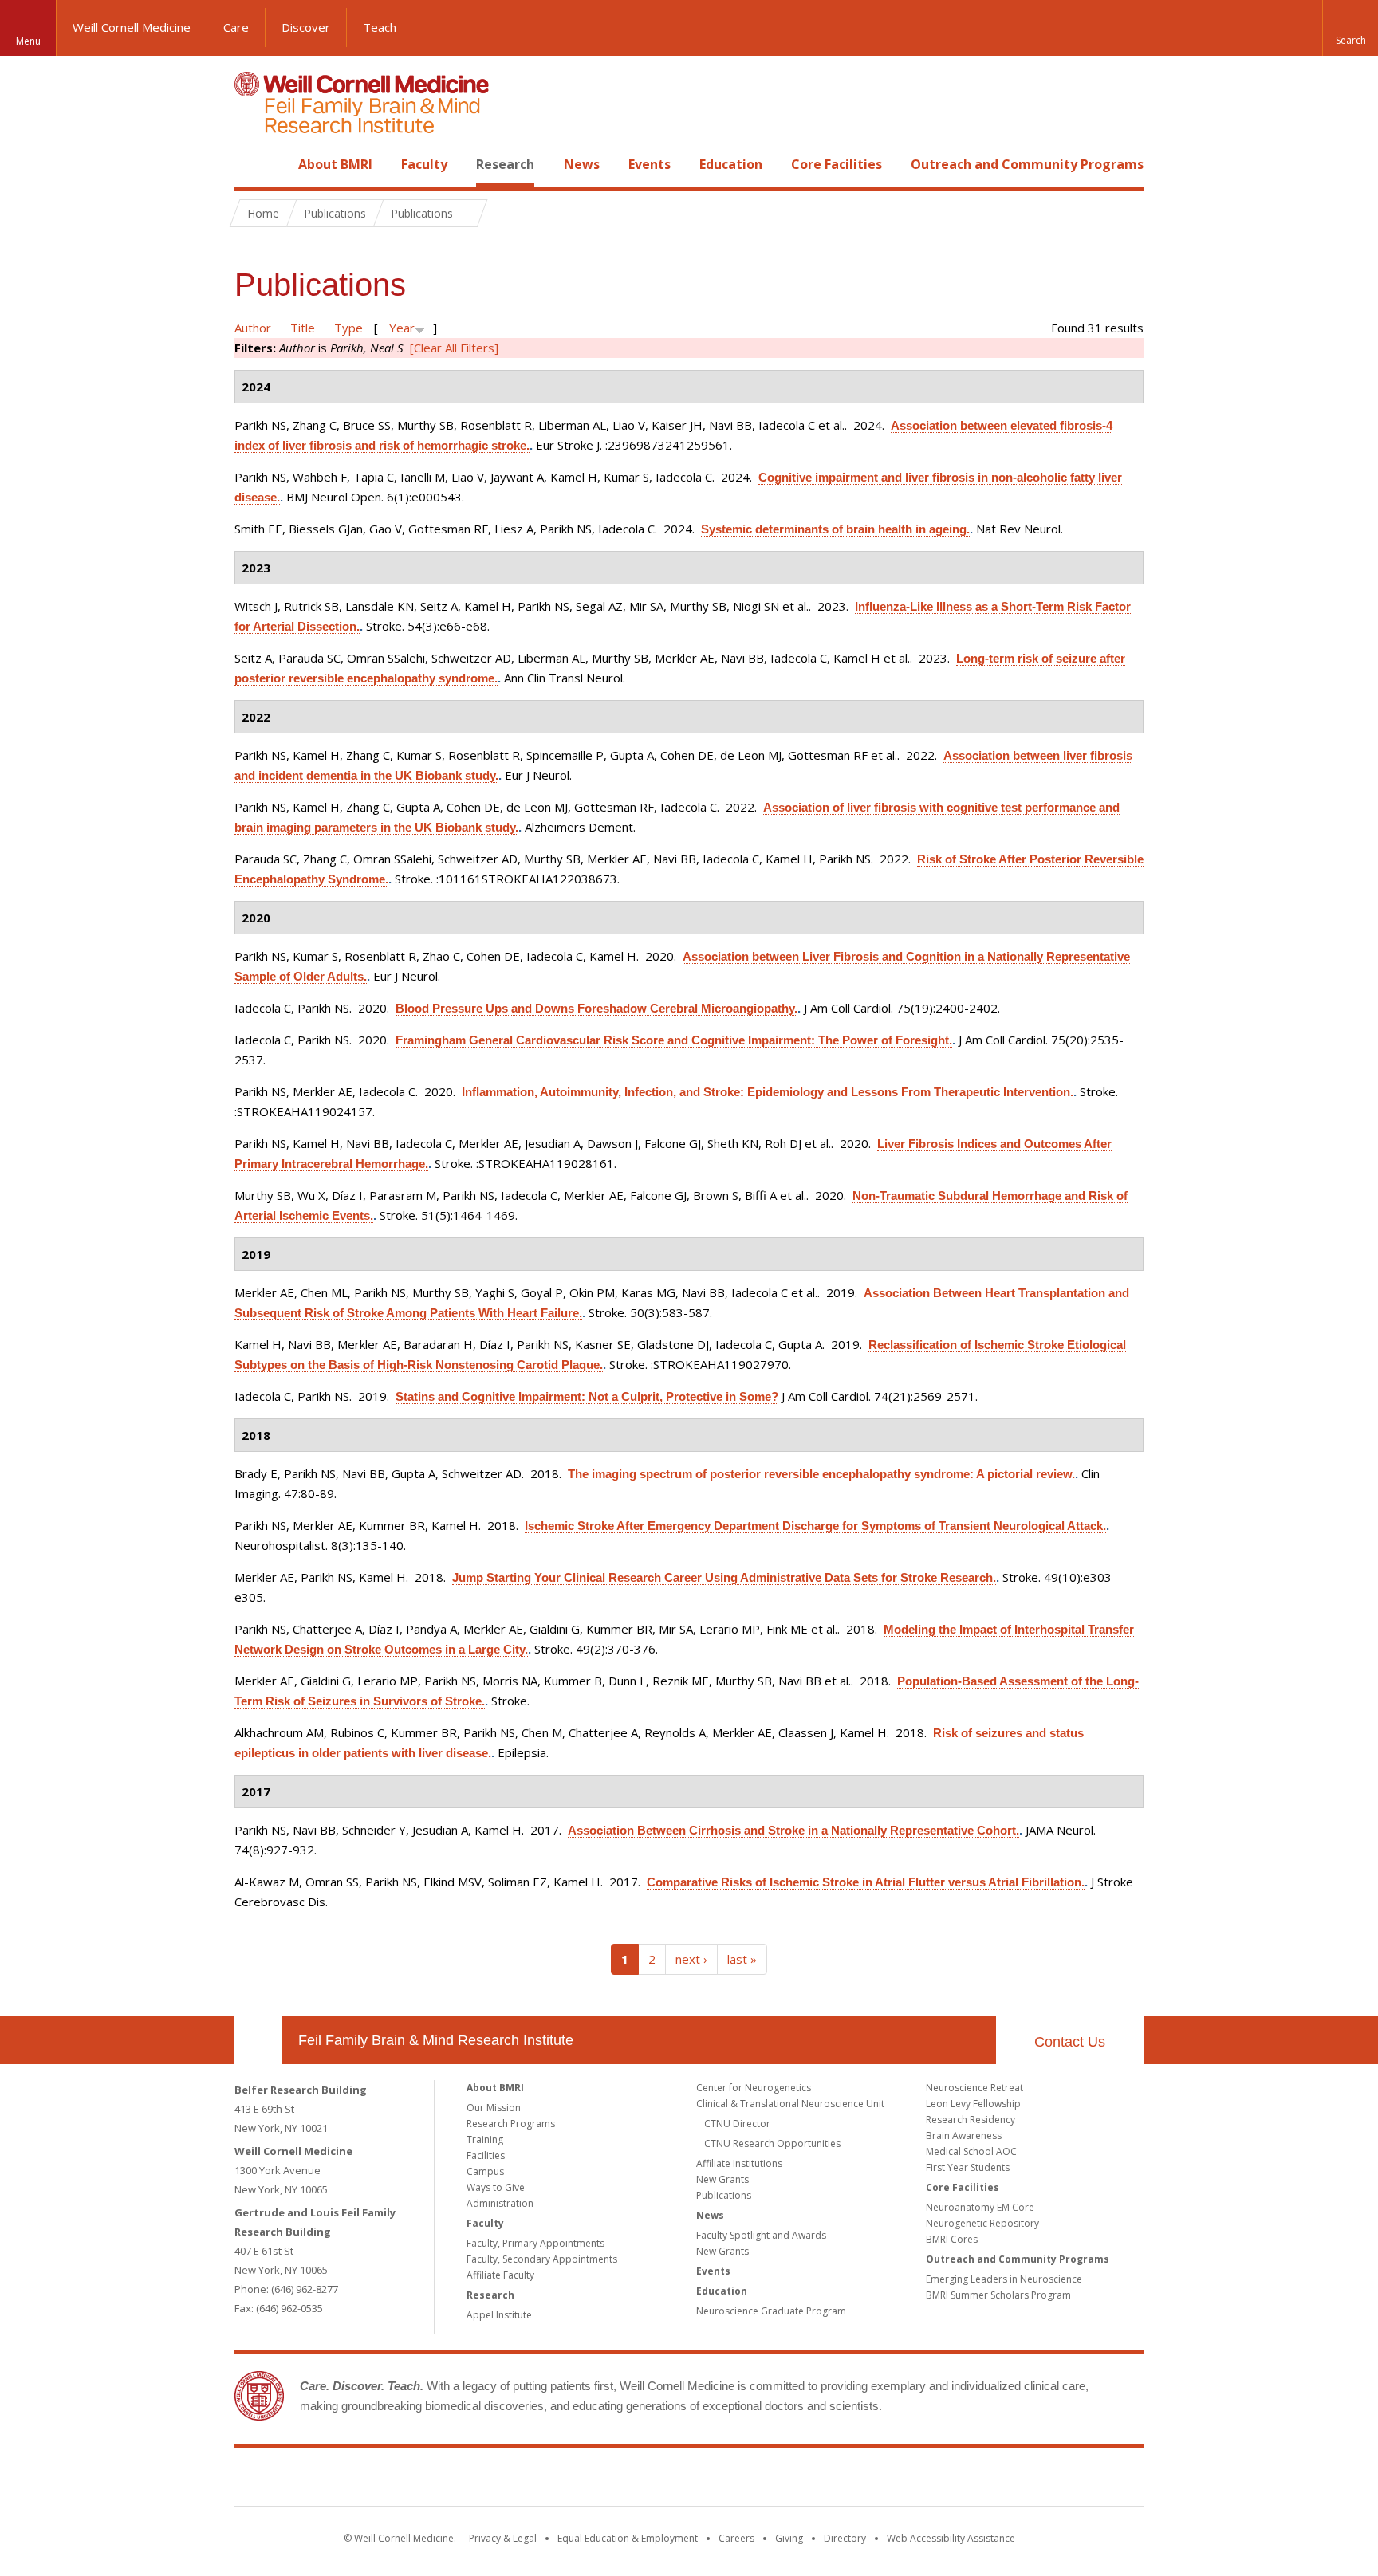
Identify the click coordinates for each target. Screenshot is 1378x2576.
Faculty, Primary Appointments (535, 2243)
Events (650, 164)
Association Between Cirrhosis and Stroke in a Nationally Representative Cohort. (793, 1830)
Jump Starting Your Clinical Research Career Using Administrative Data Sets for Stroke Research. (724, 1577)
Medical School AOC (971, 2151)
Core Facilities (837, 164)
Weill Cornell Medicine (132, 27)
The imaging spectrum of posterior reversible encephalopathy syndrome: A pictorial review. (821, 1474)
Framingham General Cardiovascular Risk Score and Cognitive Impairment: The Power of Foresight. (674, 1040)
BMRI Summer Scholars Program (998, 2295)
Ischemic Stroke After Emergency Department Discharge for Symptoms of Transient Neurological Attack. (815, 1526)
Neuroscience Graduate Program (771, 2311)
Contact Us (1070, 2042)
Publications (724, 2195)
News (582, 164)
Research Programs (511, 2124)
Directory (845, 2538)
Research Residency (971, 2120)
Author (253, 328)
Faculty (424, 164)
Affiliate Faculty (500, 2275)
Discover (306, 27)
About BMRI (335, 164)
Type (348, 328)
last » (742, 1959)
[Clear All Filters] (454, 348)
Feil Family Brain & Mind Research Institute (436, 2040)
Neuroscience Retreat (974, 2088)
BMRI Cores (952, 2239)
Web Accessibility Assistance (951, 2538)
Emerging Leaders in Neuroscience (1004, 2279)
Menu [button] (28, 41)
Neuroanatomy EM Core (980, 2207)
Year (402, 328)
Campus (485, 2171)
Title (303, 328)
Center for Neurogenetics (754, 2088)
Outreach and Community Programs (1027, 164)
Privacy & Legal (503, 2538)
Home (252, 164)
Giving (789, 2538)
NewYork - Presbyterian (823, 2480)
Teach (380, 27)
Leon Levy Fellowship (973, 2104)
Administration (500, 2203)
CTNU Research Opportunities (772, 2143)
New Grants (722, 2179)
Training (485, 2139)
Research (505, 164)
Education (731, 164)
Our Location (258, 2040)
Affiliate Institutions (739, 2163)
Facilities (486, 2155)
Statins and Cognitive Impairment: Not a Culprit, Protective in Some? (587, 1396)
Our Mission (494, 2108)
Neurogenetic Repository (982, 2223)
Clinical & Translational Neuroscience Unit (790, 2104)
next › (691, 1959)
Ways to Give (496, 2187)
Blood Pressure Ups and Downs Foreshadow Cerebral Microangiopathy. (596, 1008)
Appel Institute (499, 2315)
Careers (736, 2538)
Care (236, 27)
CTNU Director (737, 2124)
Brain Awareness (964, 2136)
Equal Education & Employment (628, 2538)
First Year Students (968, 2167)
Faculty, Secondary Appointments (542, 2259)
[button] (1350, 28)
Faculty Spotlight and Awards (761, 2235)
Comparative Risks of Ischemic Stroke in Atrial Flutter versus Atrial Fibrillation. (866, 1882)
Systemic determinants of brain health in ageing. (835, 529)
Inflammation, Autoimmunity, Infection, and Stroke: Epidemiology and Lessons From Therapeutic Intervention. (768, 1092)
